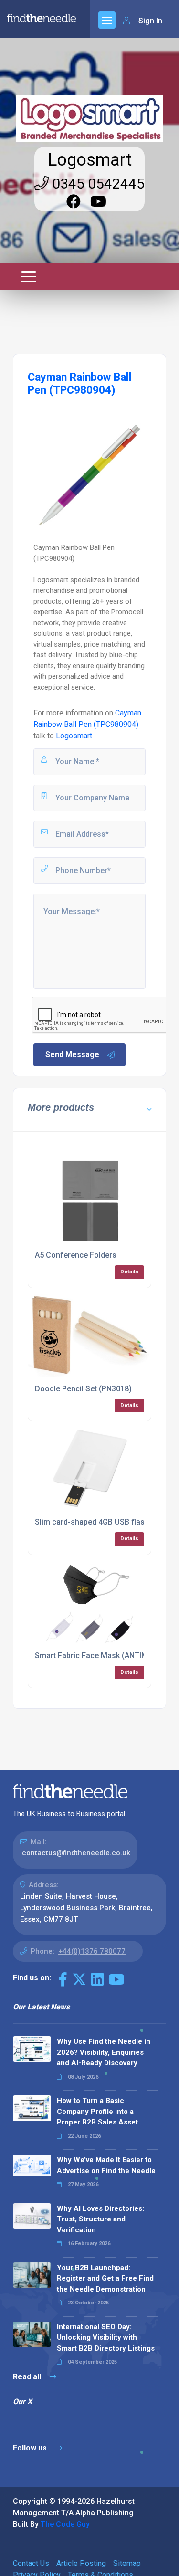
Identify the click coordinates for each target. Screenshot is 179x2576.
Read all (28, 2377)
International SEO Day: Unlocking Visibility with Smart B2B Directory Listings (106, 2338)
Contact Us (31, 2563)
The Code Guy (65, 2524)
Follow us (31, 2448)
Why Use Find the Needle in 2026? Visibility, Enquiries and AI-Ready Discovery (104, 2052)
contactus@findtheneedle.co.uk (76, 1853)
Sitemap (127, 2563)
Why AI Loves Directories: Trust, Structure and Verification (100, 2219)
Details (129, 1272)
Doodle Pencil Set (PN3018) (83, 1389)
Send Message (72, 1055)
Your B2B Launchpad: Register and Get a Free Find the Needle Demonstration (105, 2278)
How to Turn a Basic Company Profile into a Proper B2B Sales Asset (97, 2111)
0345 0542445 (97, 184)
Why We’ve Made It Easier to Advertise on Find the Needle (106, 2165)
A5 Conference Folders (76, 1255)
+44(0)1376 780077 (92, 1951)
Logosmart (90, 160)
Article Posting (81, 2563)
